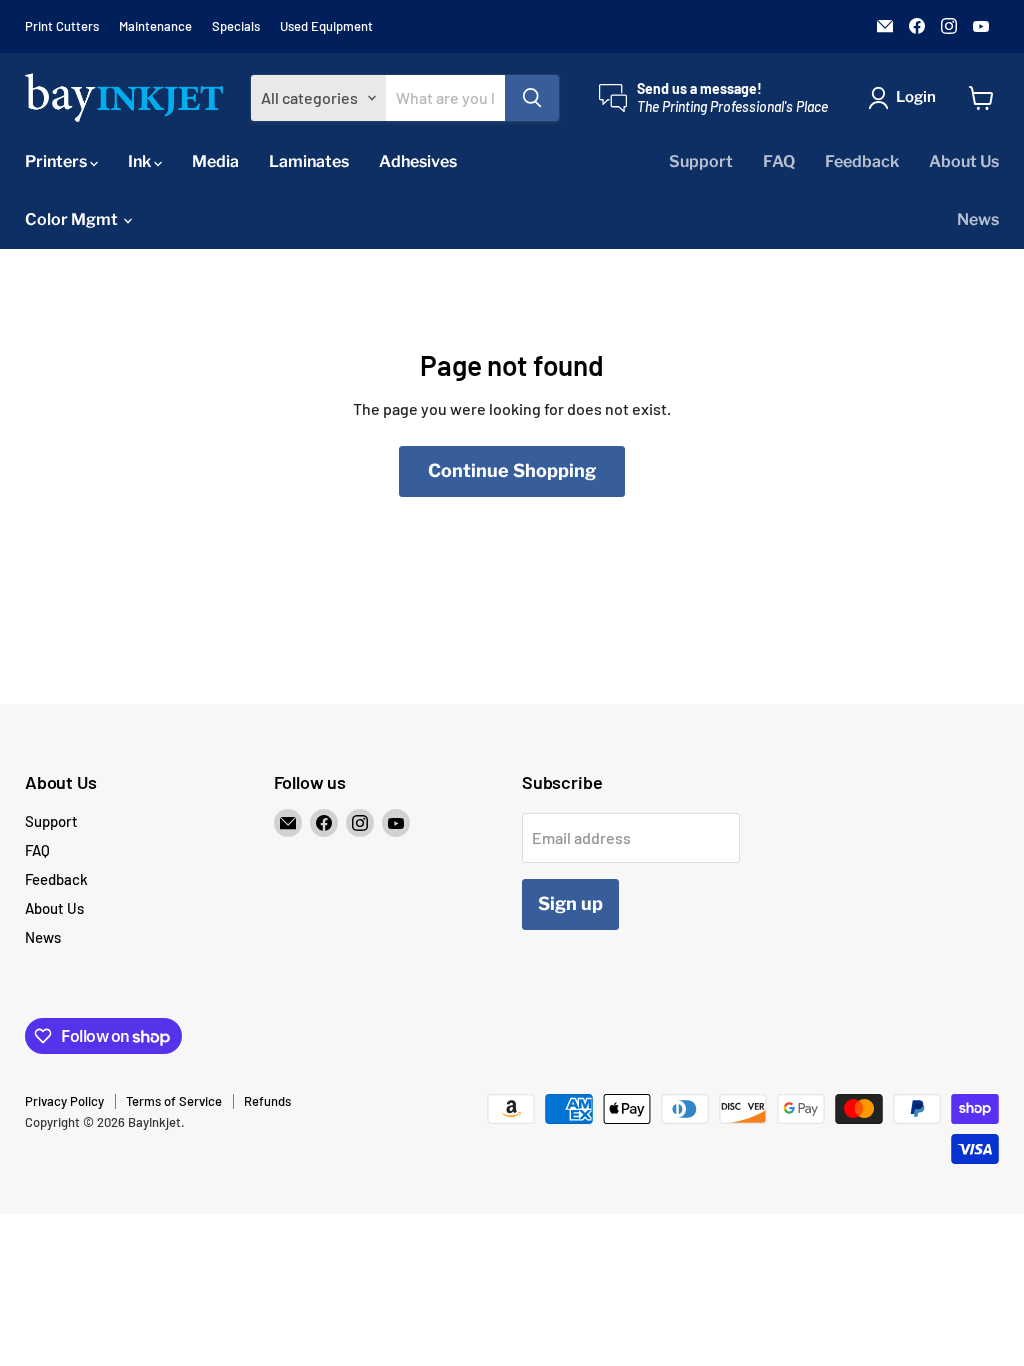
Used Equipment (326, 26)
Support (701, 161)
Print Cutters (62, 26)
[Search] (532, 98)
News (978, 219)
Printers (57, 161)
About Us (964, 161)
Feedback (862, 161)
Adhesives (418, 161)
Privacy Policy (64, 1101)
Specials (236, 26)
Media (215, 161)
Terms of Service (174, 1101)
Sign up (570, 903)
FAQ (779, 161)
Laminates (309, 161)
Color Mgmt (73, 219)
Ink (141, 161)
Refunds (267, 1101)
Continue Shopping (512, 470)
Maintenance (155, 26)
